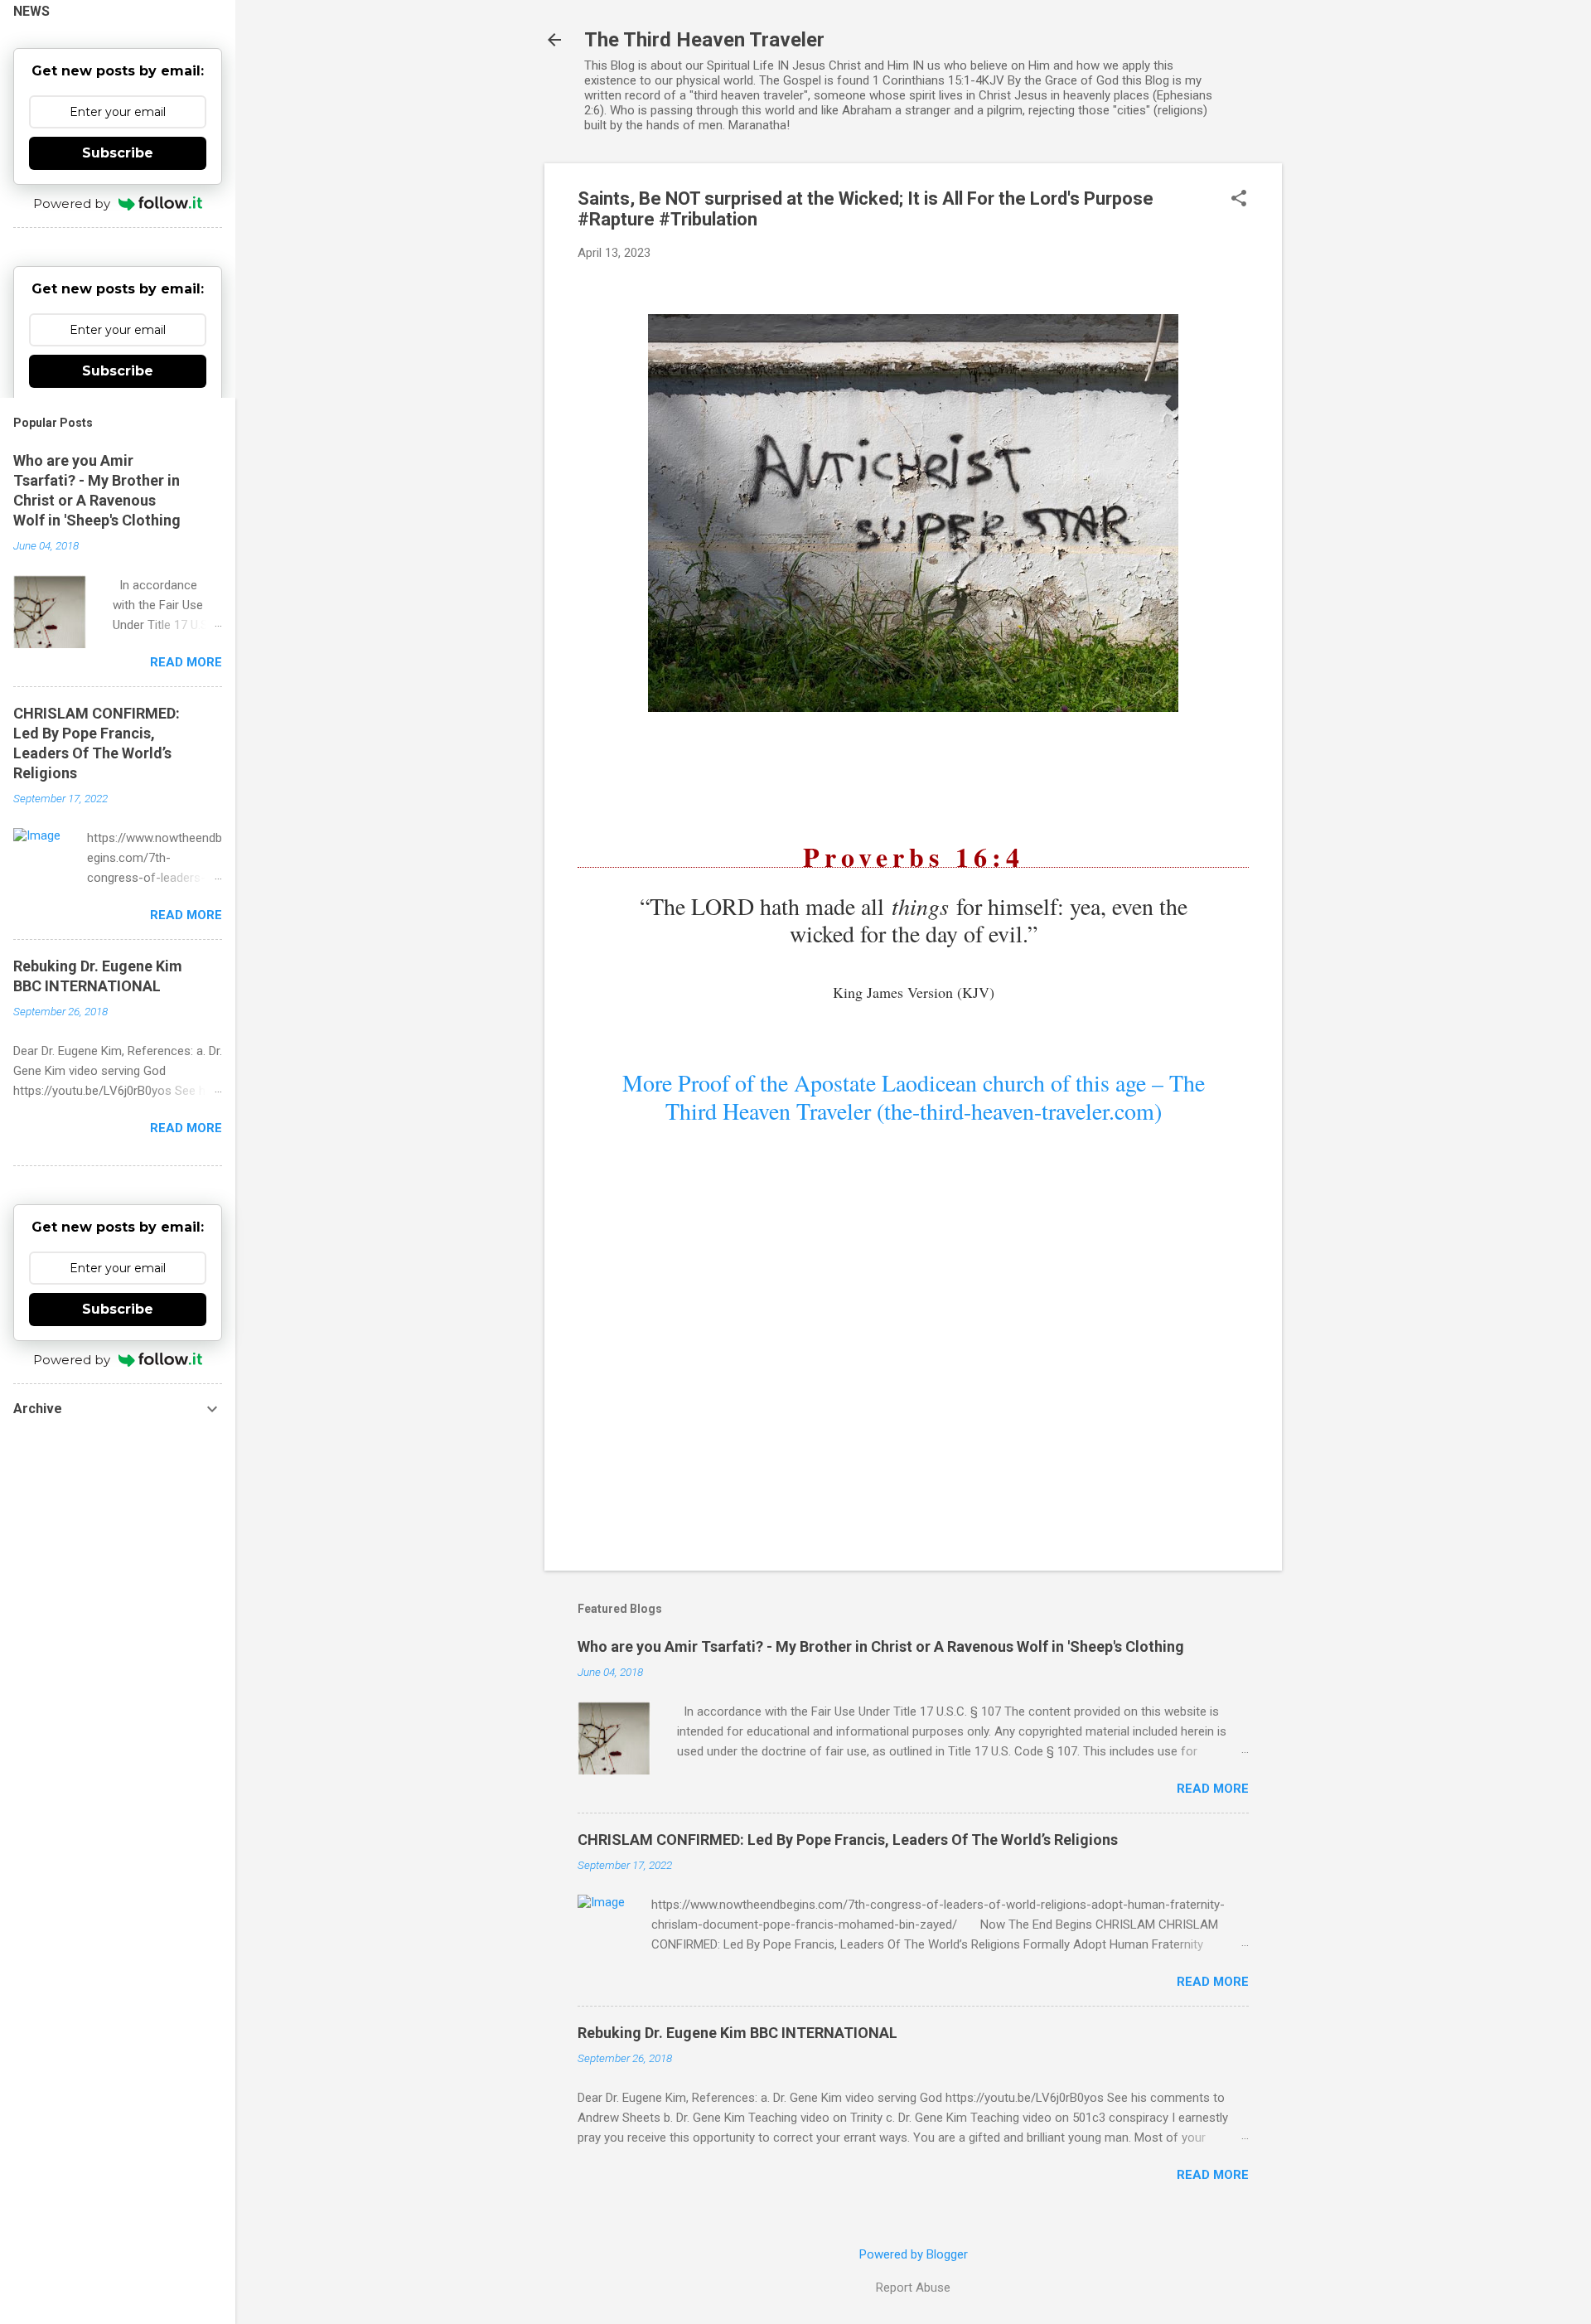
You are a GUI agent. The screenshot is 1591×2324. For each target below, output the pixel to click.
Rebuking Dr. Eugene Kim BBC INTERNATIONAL (737, 2033)
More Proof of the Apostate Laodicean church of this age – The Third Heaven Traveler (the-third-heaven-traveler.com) (914, 1097)
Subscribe (118, 153)
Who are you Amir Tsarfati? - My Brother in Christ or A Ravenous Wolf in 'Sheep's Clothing (881, 1646)
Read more (1213, 1789)
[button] (1239, 200)
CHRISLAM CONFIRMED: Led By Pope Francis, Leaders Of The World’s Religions (848, 1840)
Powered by (72, 203)
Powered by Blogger (914, 2254)
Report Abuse (913, 2288)
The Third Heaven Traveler (704, 40)
